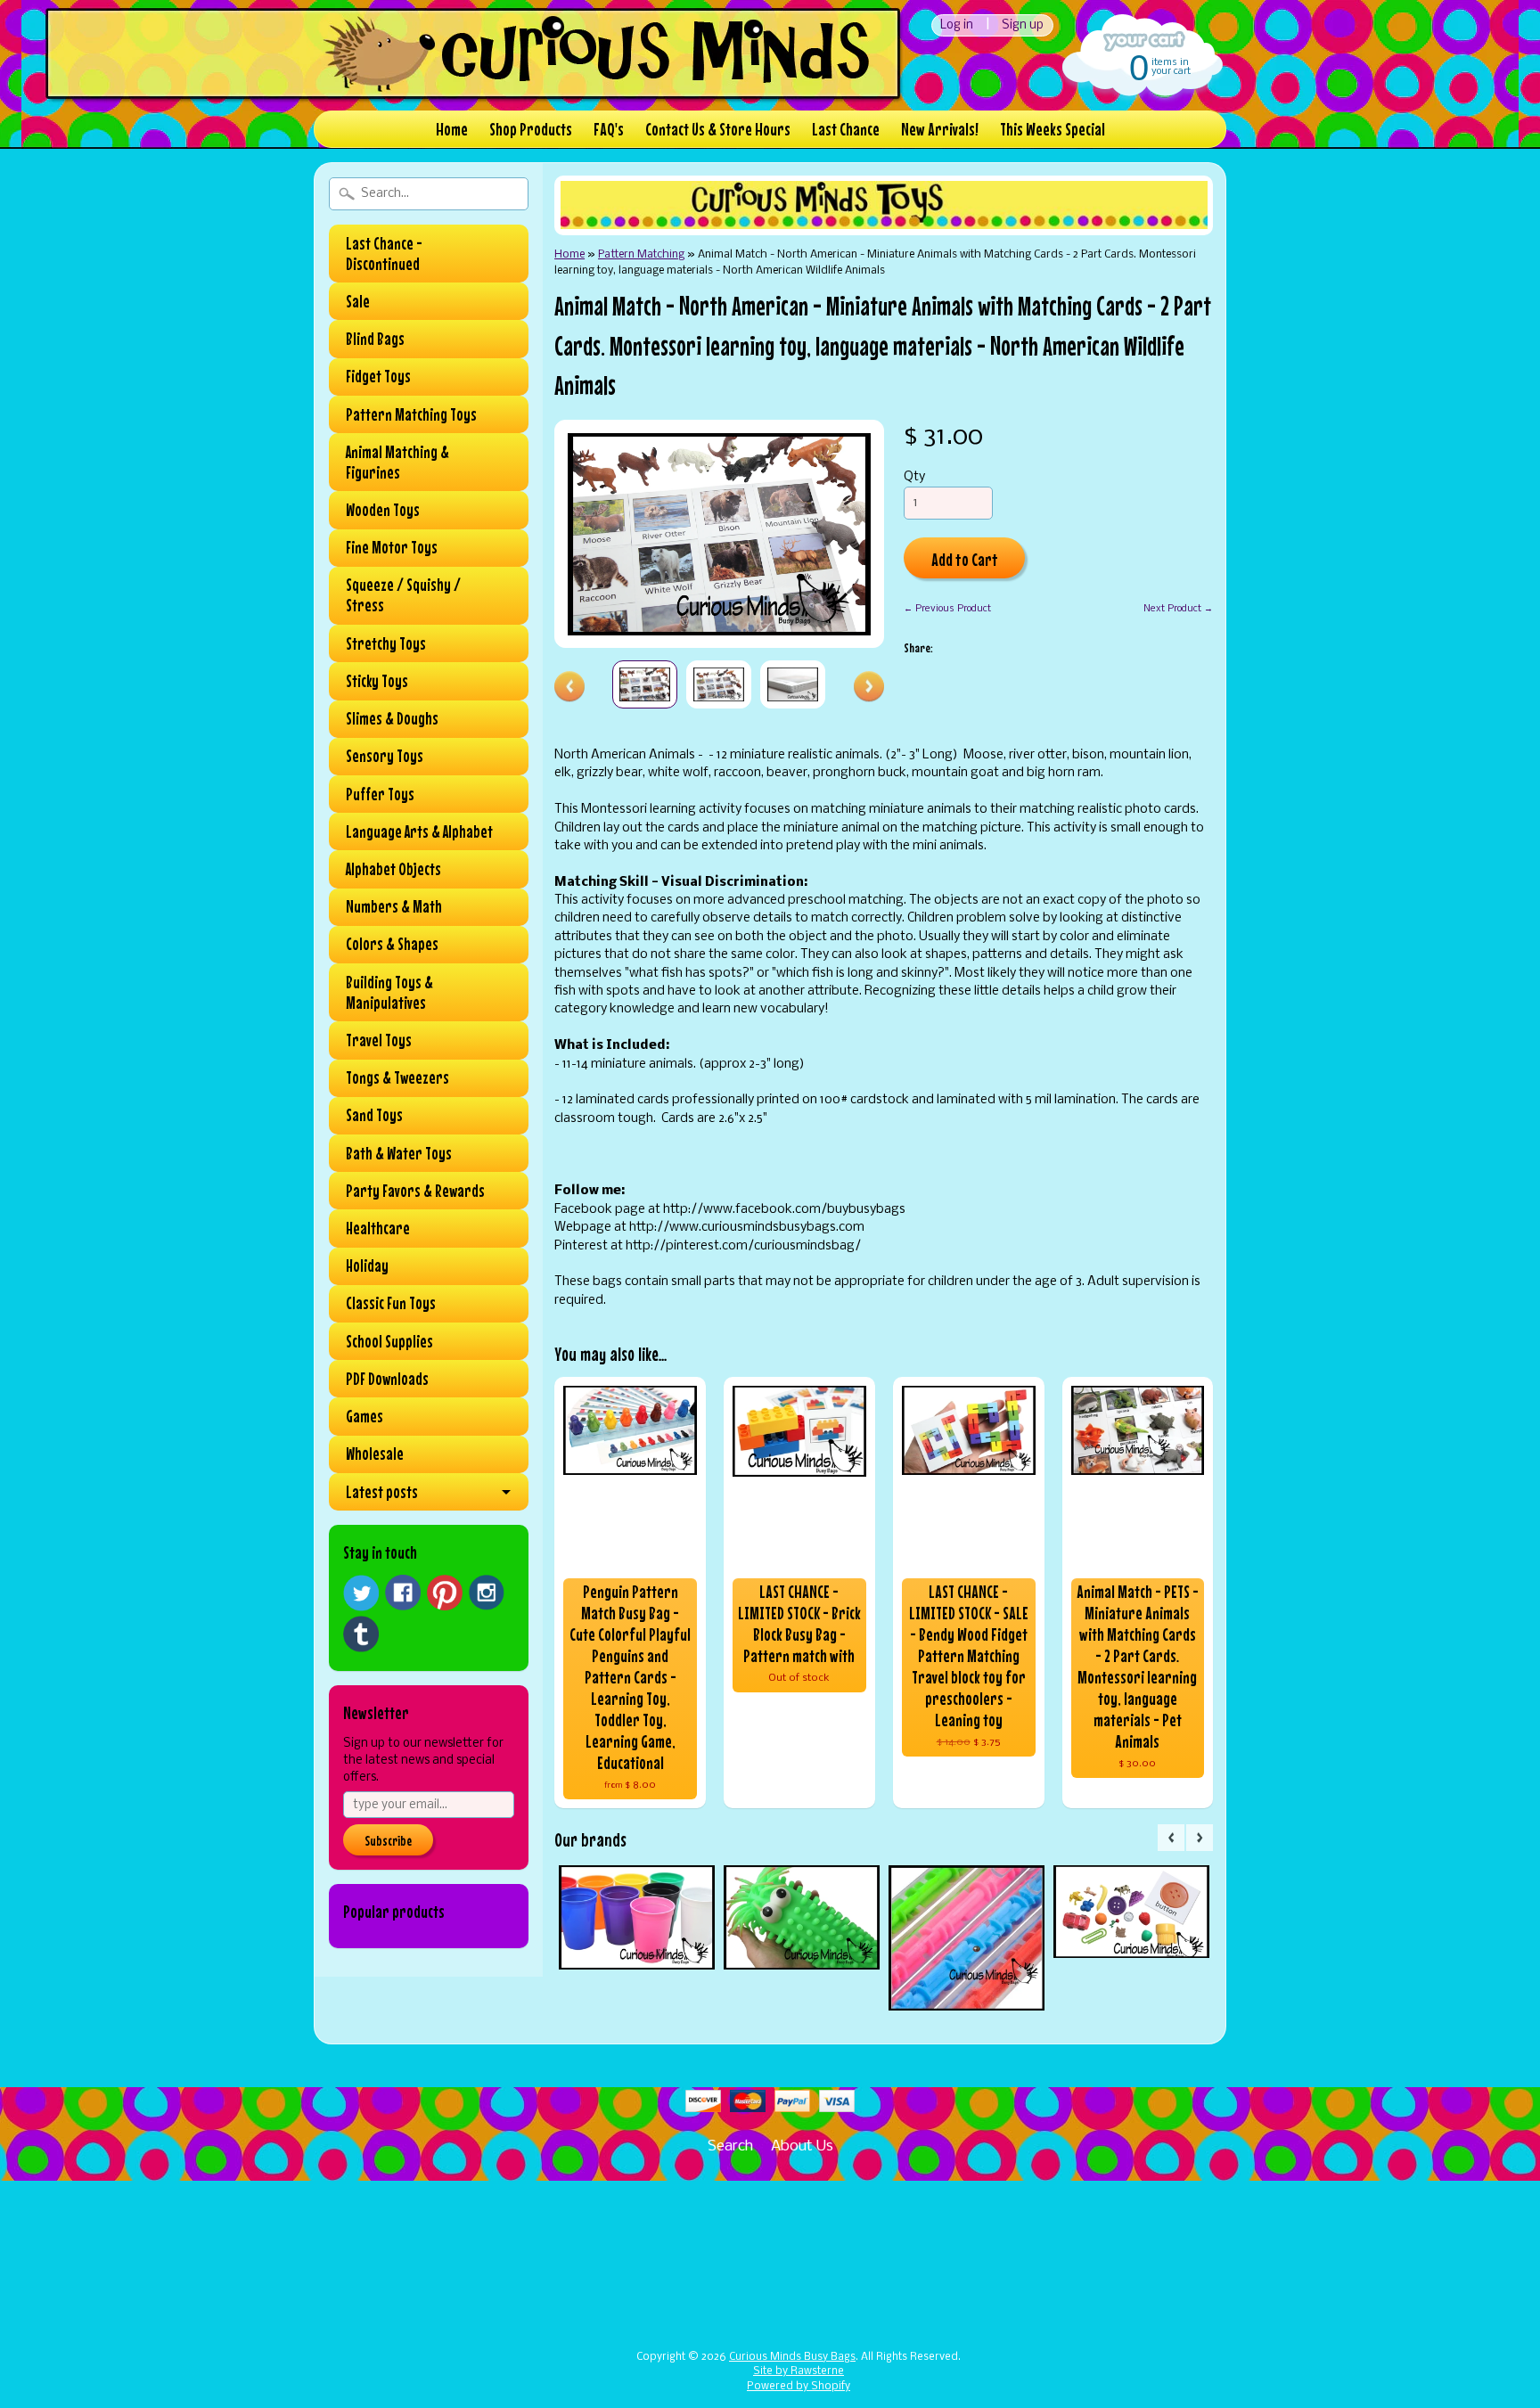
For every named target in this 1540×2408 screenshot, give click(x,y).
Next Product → (1178, 609)
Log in (957, 25)
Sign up (1023, 25)
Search (730, 2146)
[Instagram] (487, 1593)
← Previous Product (947, 609)
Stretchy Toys (386, 643)
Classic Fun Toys (391, 1303)
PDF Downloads (387, 1379)
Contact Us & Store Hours (718, 129)
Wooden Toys (383, 510)
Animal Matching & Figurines (397, 462)
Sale (358, 301)
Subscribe (388, 1840)
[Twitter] (361, 1593)
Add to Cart (965, 559)
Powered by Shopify (799, 2387)
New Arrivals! (940, 129)
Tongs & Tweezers (397, 1077)
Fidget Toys (378, 376)
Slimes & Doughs (392, 718)
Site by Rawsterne (799, 2371)
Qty (914, 477)
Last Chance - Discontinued (384, 254)
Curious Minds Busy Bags (792, 2357)
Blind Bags (375, 339)
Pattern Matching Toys (411, 414)
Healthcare (378, 1228)
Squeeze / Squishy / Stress (403, 595)
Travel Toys (379, 1040)
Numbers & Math (394, 906)
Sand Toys (374, 1115)
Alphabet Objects (393, 869)
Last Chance (846, 129)
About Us (802, 2146)
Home (452, 129)
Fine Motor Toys (392, 547)
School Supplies (389, 1341)
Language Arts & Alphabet (419, 831)
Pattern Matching (641, 254)
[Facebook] (403, 1593)
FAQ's (609, 129)
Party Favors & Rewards (415, 1191)
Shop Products (531, 129)
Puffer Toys (380, 794)
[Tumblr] (361, 1634)
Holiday (367, 1265)
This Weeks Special (1053, 129)
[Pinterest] (445, 1593)
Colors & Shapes (392, 944)
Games (365, 1416)
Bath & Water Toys (399, 1153)
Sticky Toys (377, 681)
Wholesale (375, 1454)
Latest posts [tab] (382, 1492)
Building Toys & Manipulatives (389, 992)
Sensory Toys (385, 756)
